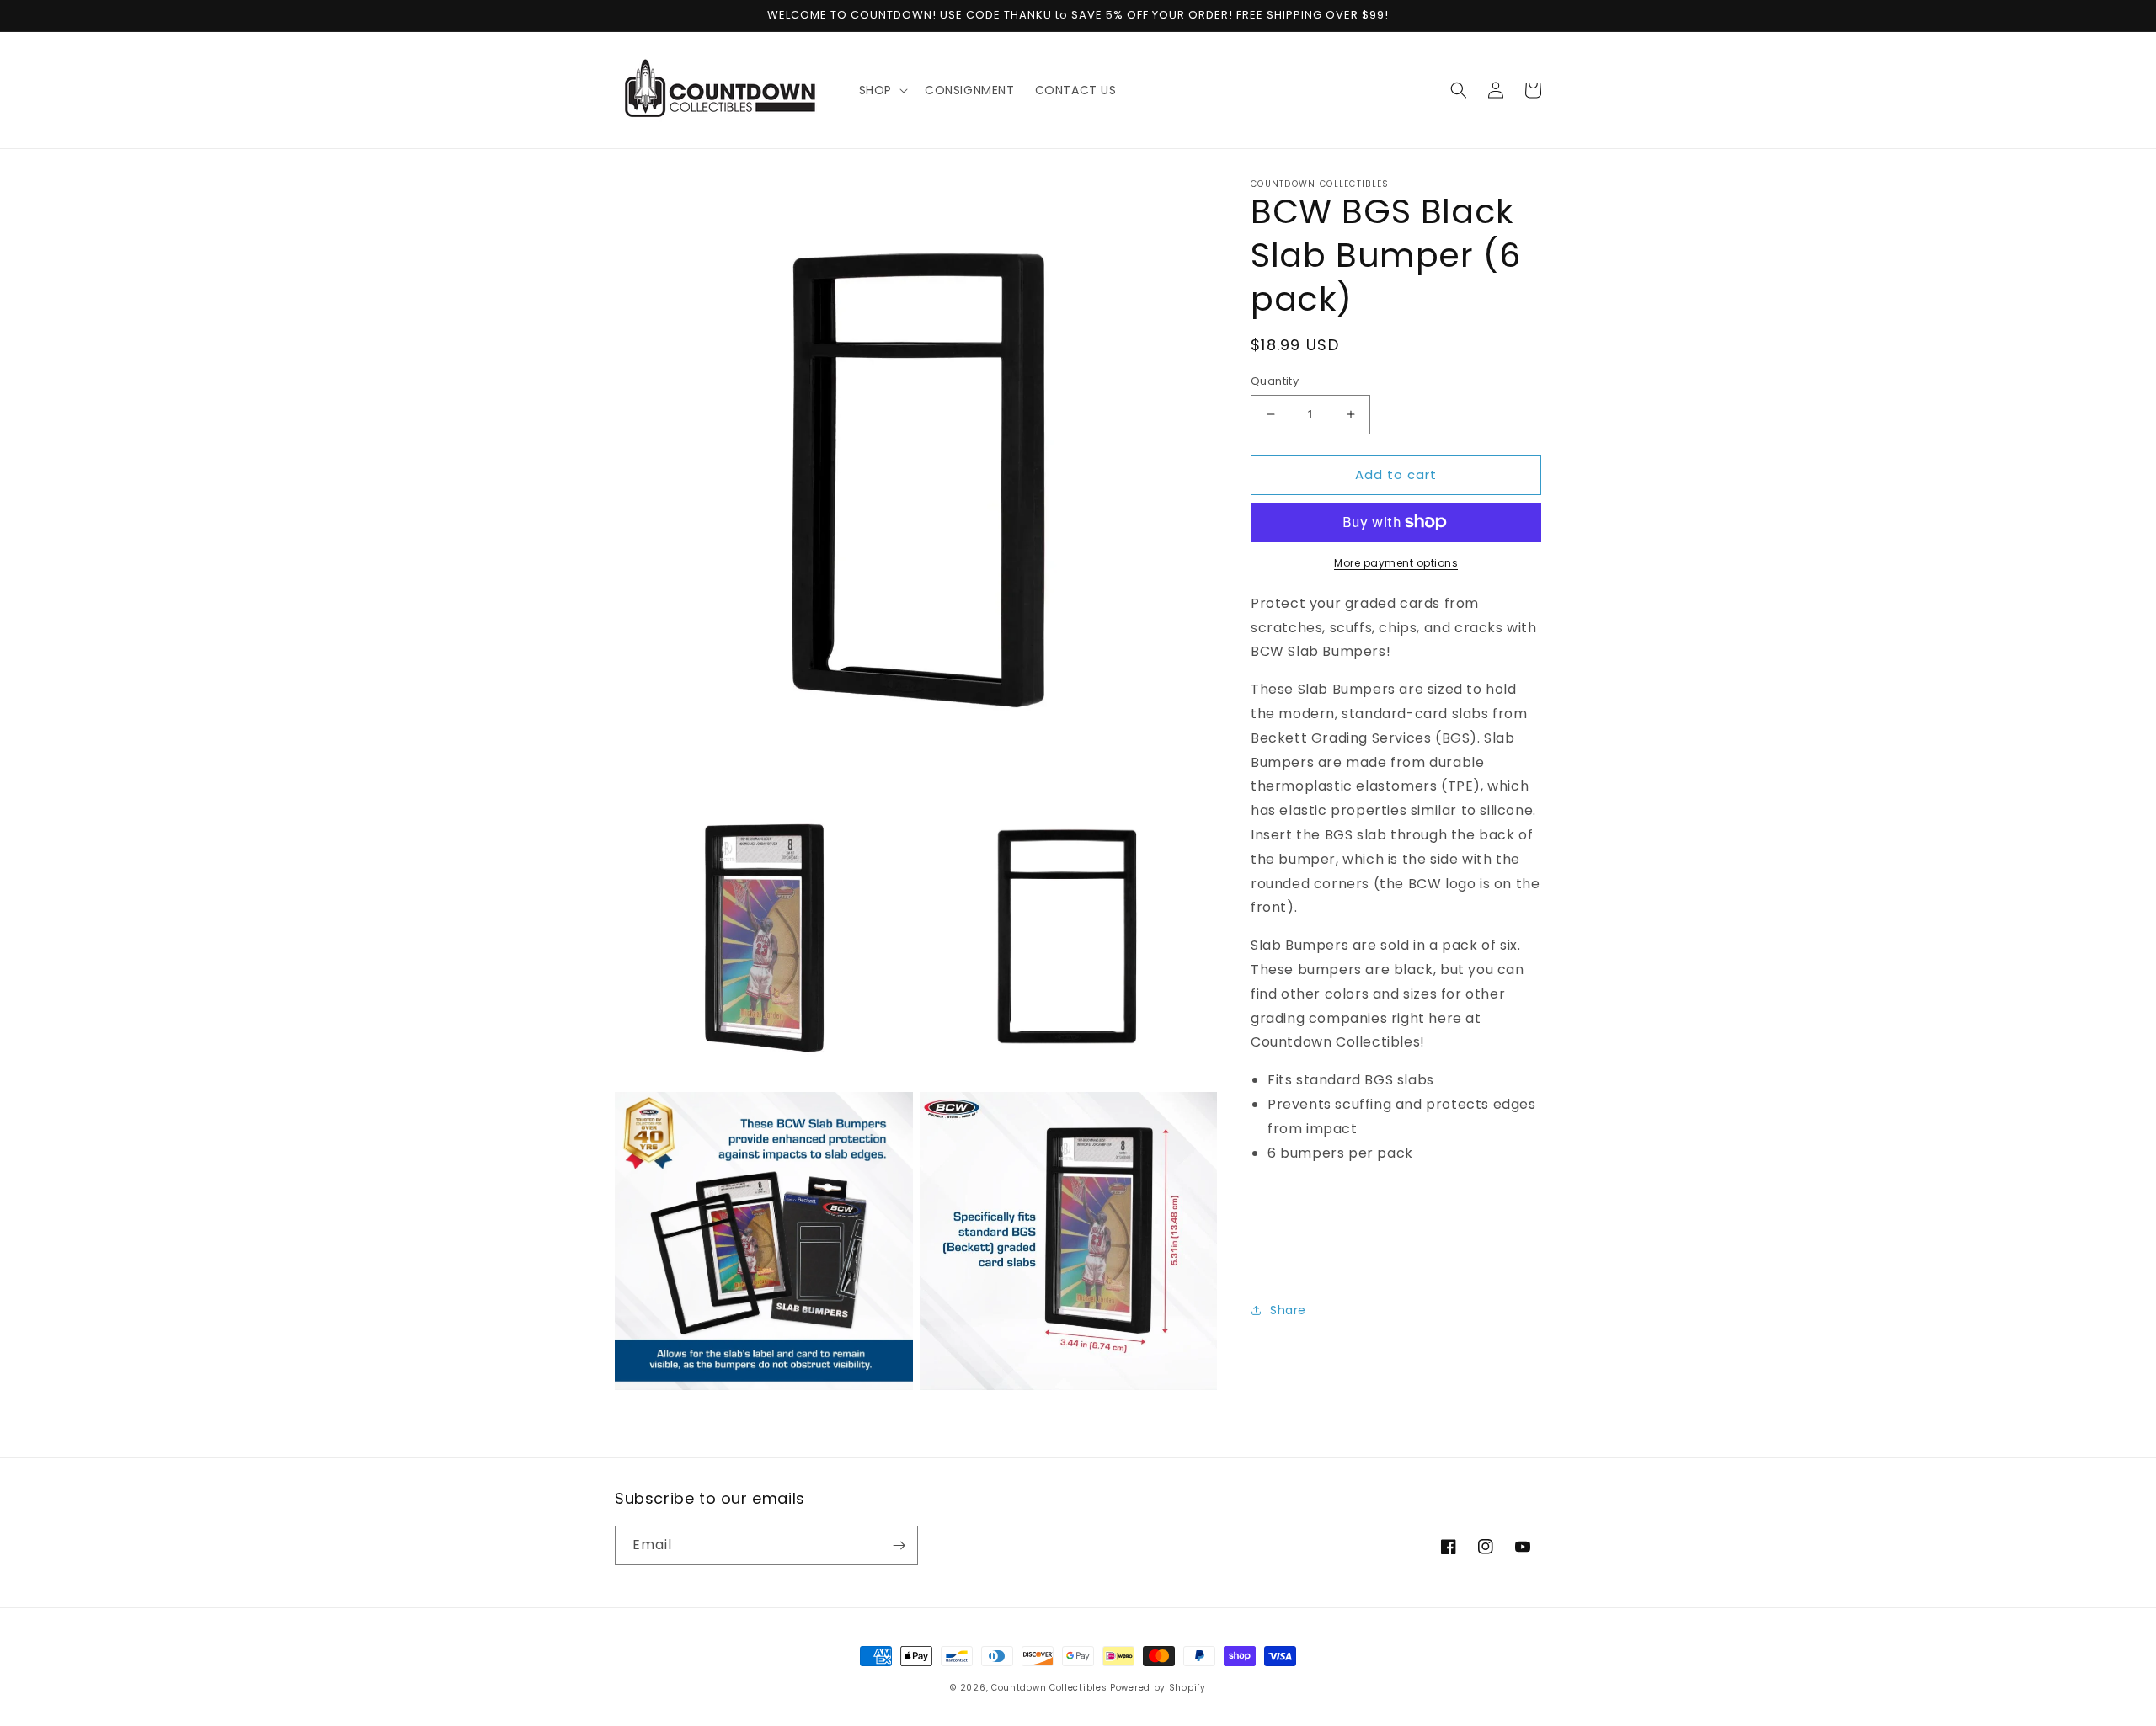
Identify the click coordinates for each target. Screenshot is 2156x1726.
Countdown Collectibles (1049, 1688)
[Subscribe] (899, 1545)
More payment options (1396, 562)
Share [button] (1288, 1309)
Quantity (1275, 381)
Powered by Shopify (1158, 1688)
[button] (882, 90)
